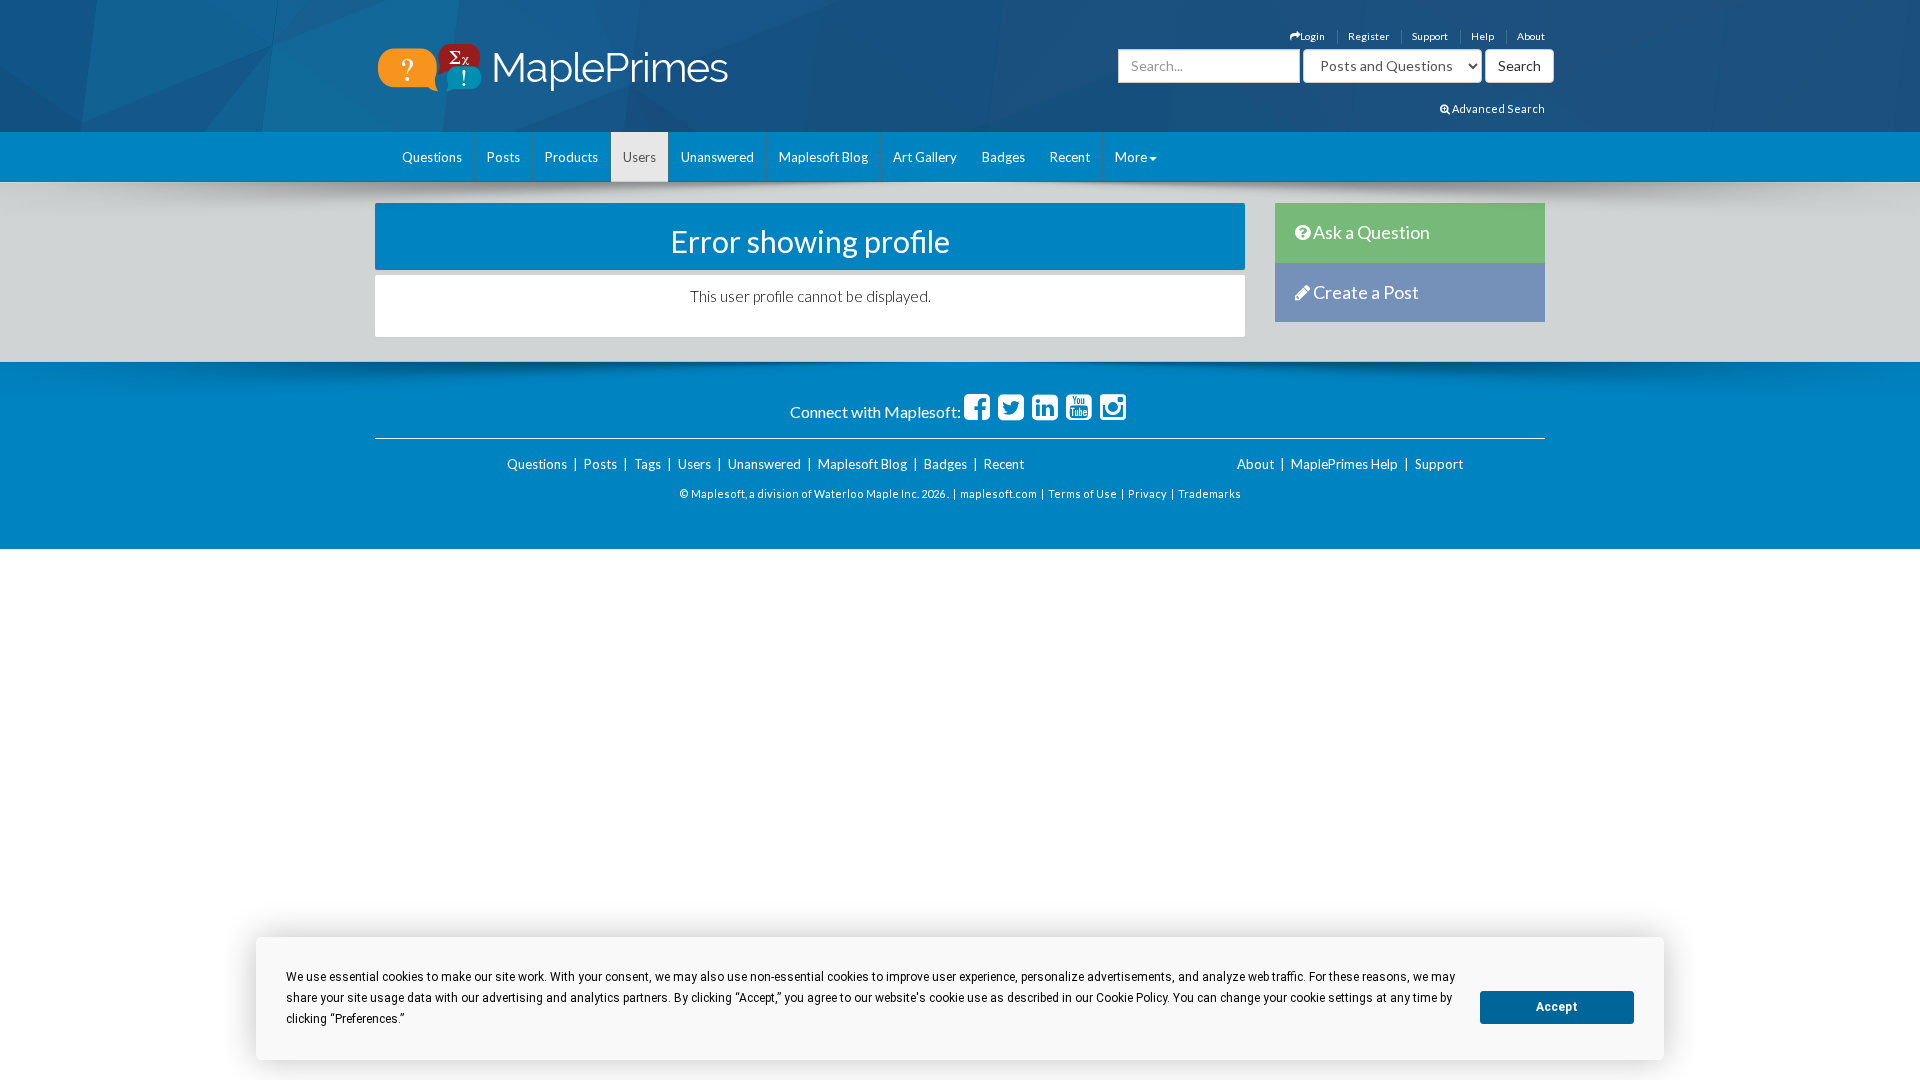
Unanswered (717, 157)
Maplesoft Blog (823, 157)
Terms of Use (1082, 493)
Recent (1070, 157)
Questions (432, 157)
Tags (647, 464)
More (1131, 157)
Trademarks (1209, 493)
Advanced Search (1497, 108)
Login (1312, 36)
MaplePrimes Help (1344, 464)
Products (571, 157)
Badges (1003, 157)
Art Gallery (925, 157)
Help (1482, 36)
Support (1430, 36)
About (1531, 36)
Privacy (1147, 493)
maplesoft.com (998, 493)
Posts (503, 157)
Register (1368, 36)
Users (639, 157)
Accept (1557, 1007)
